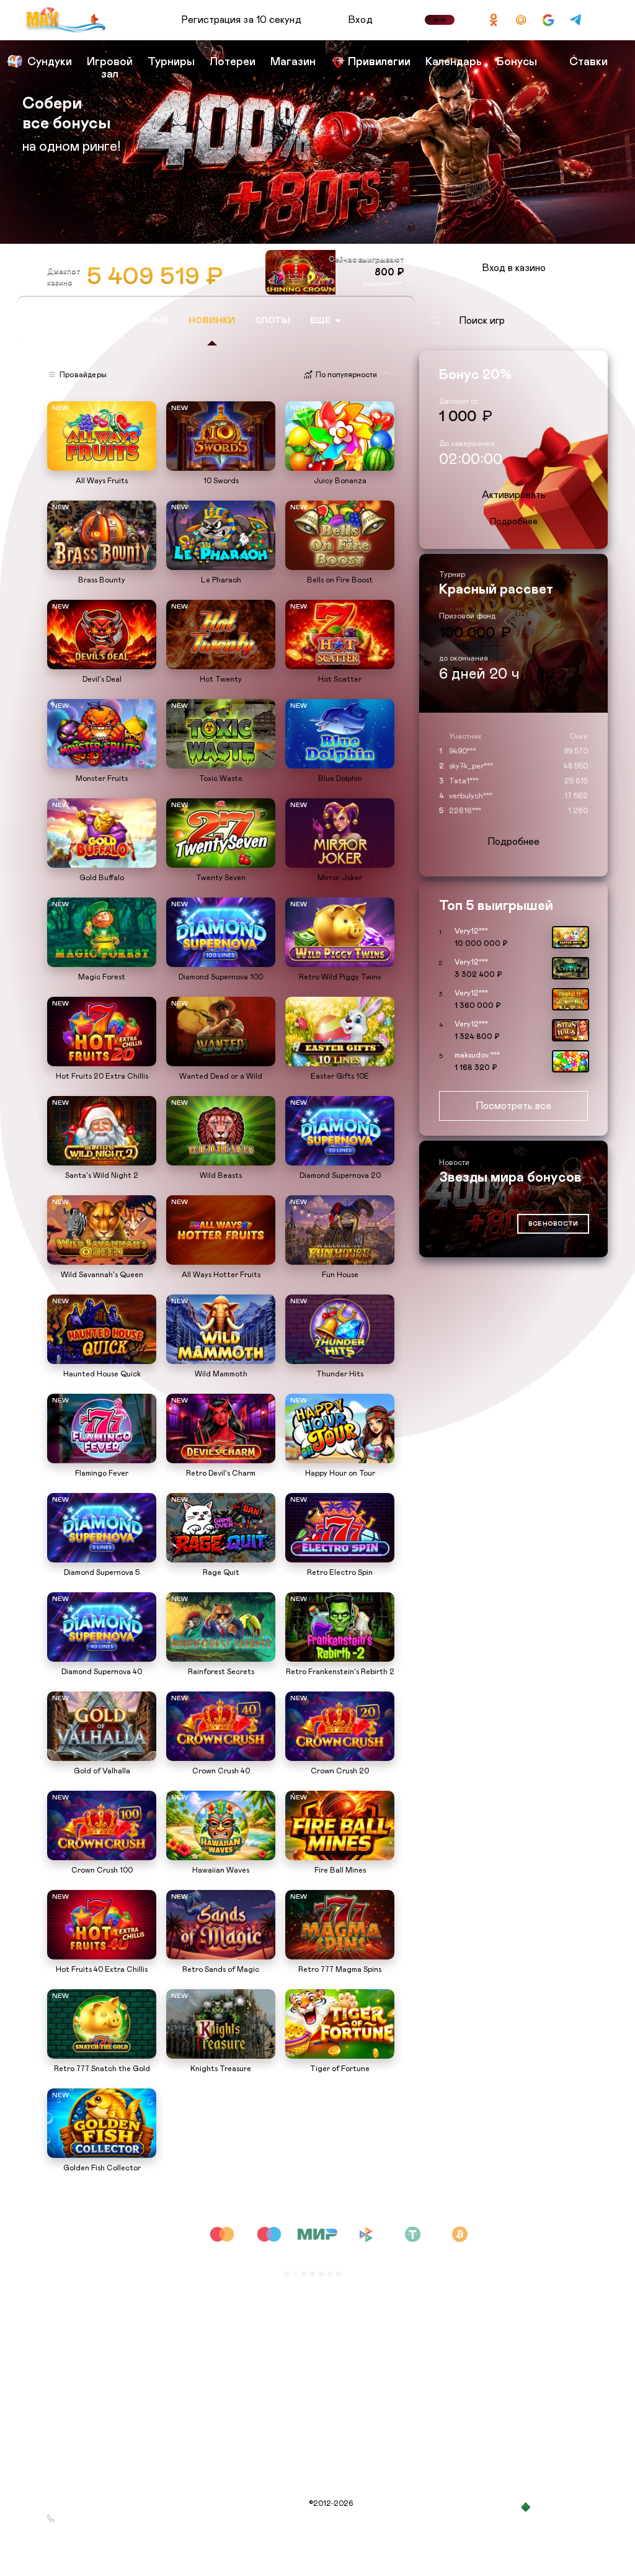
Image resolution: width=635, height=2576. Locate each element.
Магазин (63, 2351)
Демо (63, 403)
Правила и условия (81, 2322)
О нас (58, 2277)
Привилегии (188, 2307)
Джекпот (63, 2337)
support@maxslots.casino (103, 2503)
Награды (63, 2292)
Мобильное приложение (210, 2292)
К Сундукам (97, 183)
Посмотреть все (513, 1106)
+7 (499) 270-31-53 (93, 2518)
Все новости (553, 1224)
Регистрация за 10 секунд (241, 20)
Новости (62, 2307)
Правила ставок (195, 2351)
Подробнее (514, 522)
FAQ (174, 2322)
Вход (361, 20)
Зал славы (184, 2277)
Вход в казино (514, 268)
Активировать (514, 495)
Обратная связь (196, 2337)
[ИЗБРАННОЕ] (394, 321)
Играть (102, 465)
